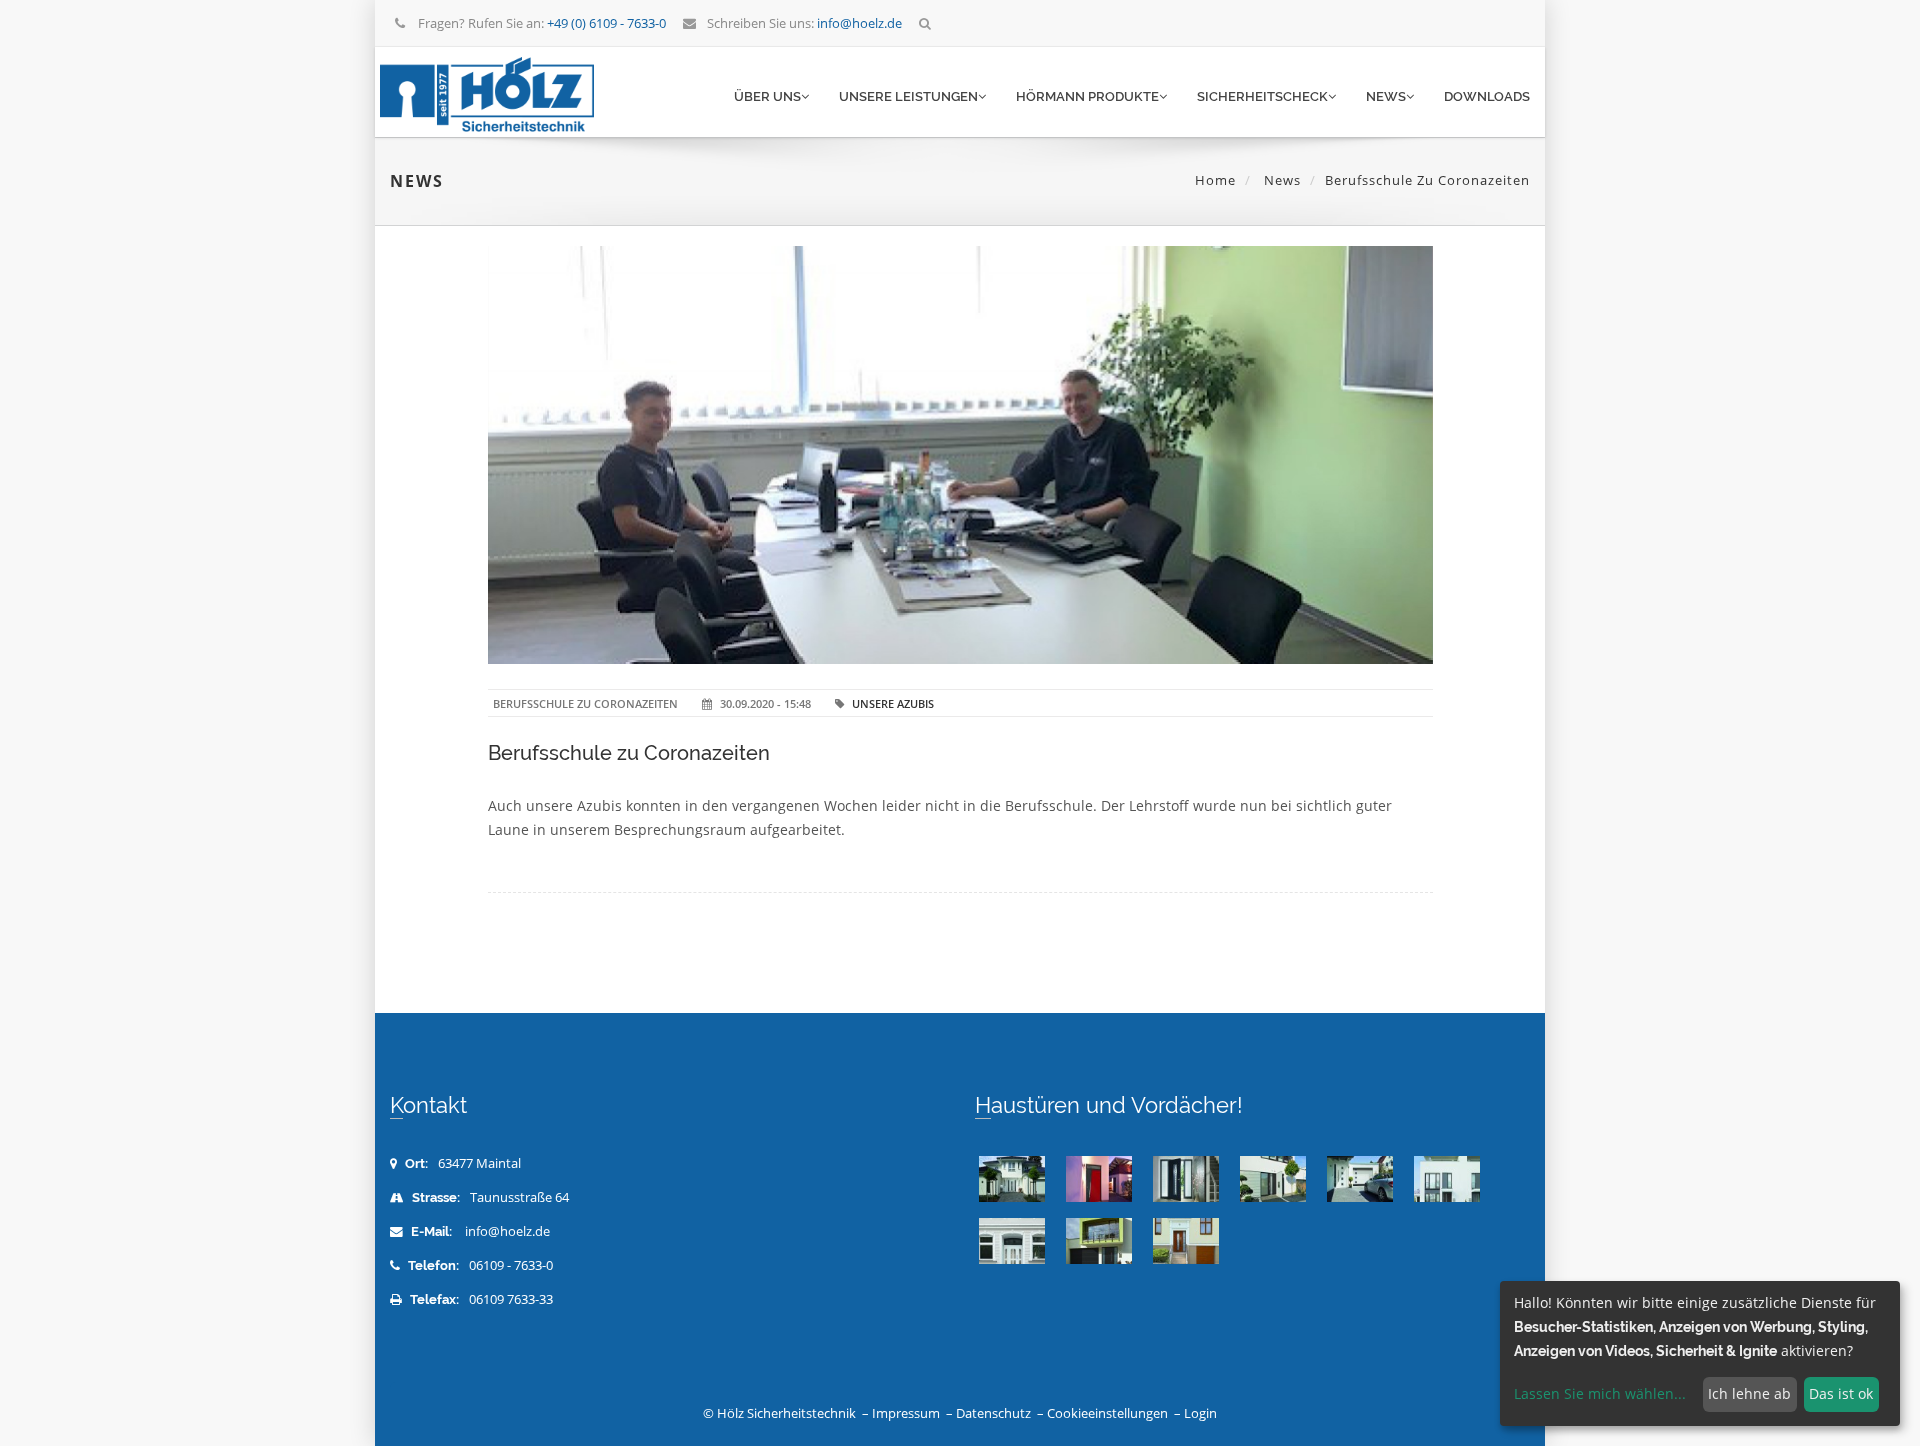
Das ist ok (1841, 1393)
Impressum (906, 1413)
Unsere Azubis (893, 703)
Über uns (767, 96)
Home (1215, 180)
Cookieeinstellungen (1107, 1413)
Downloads (1487, 96)
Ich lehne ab (1749, 1393)
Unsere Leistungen (908, 96)
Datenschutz (993, 1413)
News (1386, 96)
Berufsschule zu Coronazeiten (629, 753)
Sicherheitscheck (1262, 96)
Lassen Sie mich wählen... (1600, 1393)
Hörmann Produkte (1087, 96)
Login (1200, 1413)
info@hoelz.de (507, 1231)
